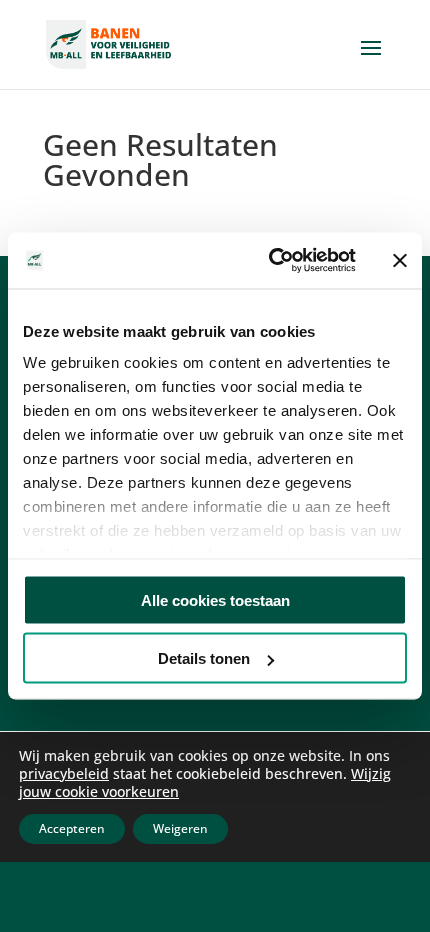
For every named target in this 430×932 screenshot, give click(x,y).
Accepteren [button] (72, 828)
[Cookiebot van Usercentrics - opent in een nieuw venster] (270, 261)
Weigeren (180, 828)
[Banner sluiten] (400, 260)
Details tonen (204, 658)
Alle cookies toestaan (215, 599)
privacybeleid (64, 773)
